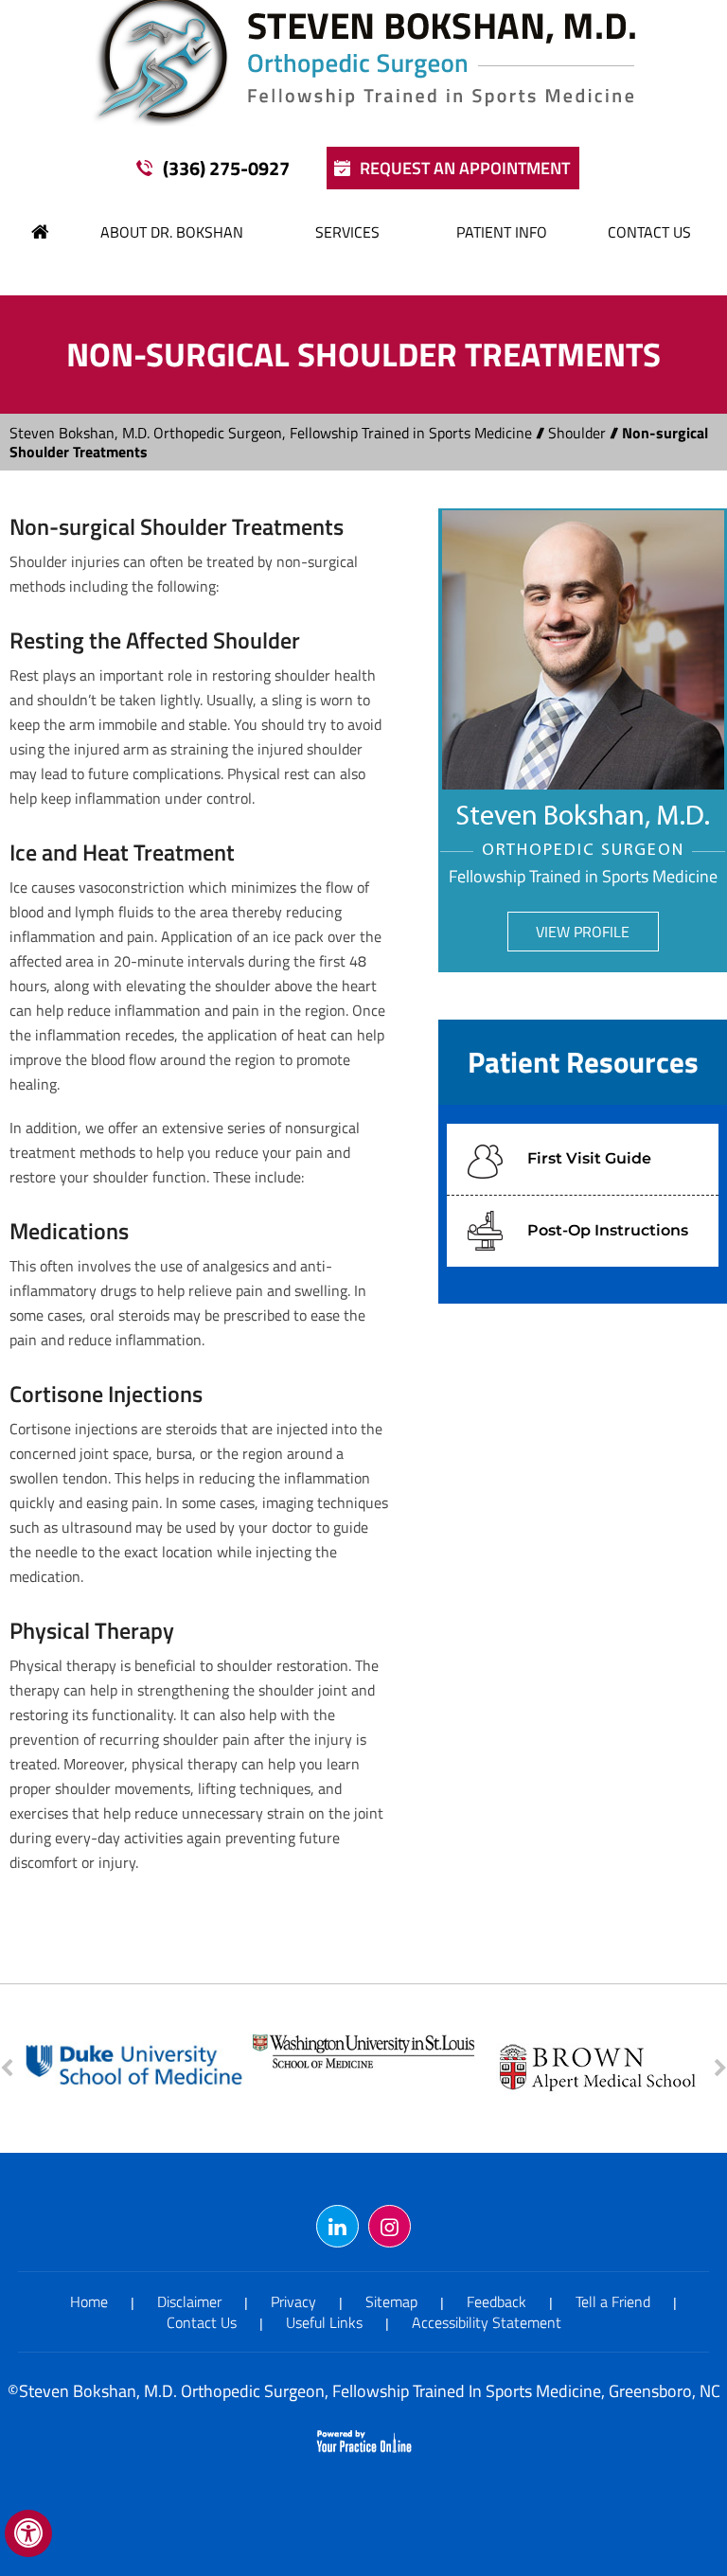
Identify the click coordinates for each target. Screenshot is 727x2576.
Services (347, 232)
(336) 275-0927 (226, 168)
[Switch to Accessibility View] (28, 2533)
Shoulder (577, 433)
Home (41, 232)
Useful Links (324, 2322)
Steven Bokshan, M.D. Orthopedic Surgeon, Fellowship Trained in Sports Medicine (271, 433)
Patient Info (502, 232)
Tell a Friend (613, 2301)
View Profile (583, 932)
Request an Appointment (465, 168)
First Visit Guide (589, 1158)
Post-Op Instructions (608, 1230)
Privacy (293, 2301)
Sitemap (391, 2301)
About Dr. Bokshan (172, 232)
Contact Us (649, 232)
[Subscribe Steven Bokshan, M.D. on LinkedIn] (337, 2226)
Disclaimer (189, 2301)
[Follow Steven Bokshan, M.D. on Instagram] (390, 2226)
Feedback (496, 2301)
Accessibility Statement (487, 2322)
